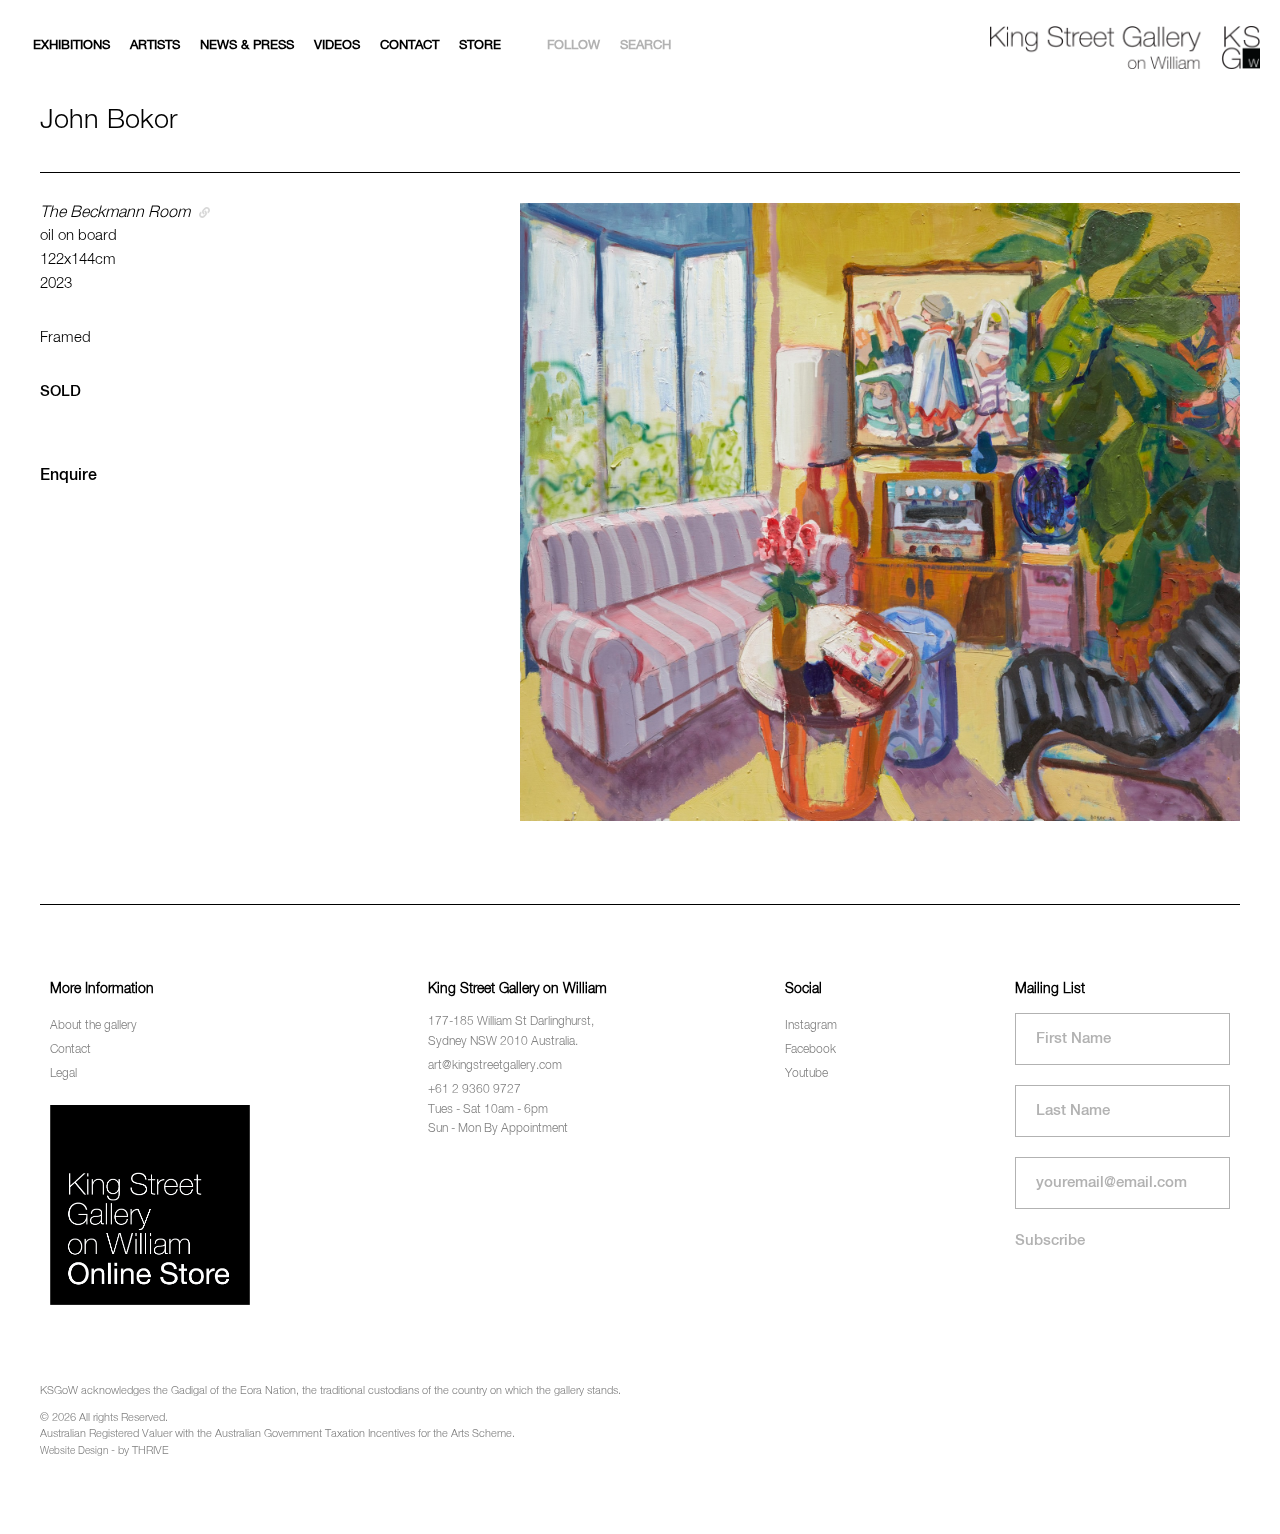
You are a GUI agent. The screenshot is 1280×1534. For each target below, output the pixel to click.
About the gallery (93, 1026)
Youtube (806, 1074)
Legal (63, 1074)
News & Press (247, 45)
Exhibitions (71, 45)
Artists (155, 45)
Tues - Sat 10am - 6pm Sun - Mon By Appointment (498, 1119)
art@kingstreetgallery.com (495, 1066)
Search (645, 45)
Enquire (68, 476)
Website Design (74, 1451)
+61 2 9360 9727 (474, 1090)
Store (480, 45)
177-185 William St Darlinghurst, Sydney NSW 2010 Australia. (511, 1031)
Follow (573, 45)
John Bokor (109, 120)
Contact (409, 45)
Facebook (810, 1050)
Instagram (811, 1026)
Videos (337, 45)
